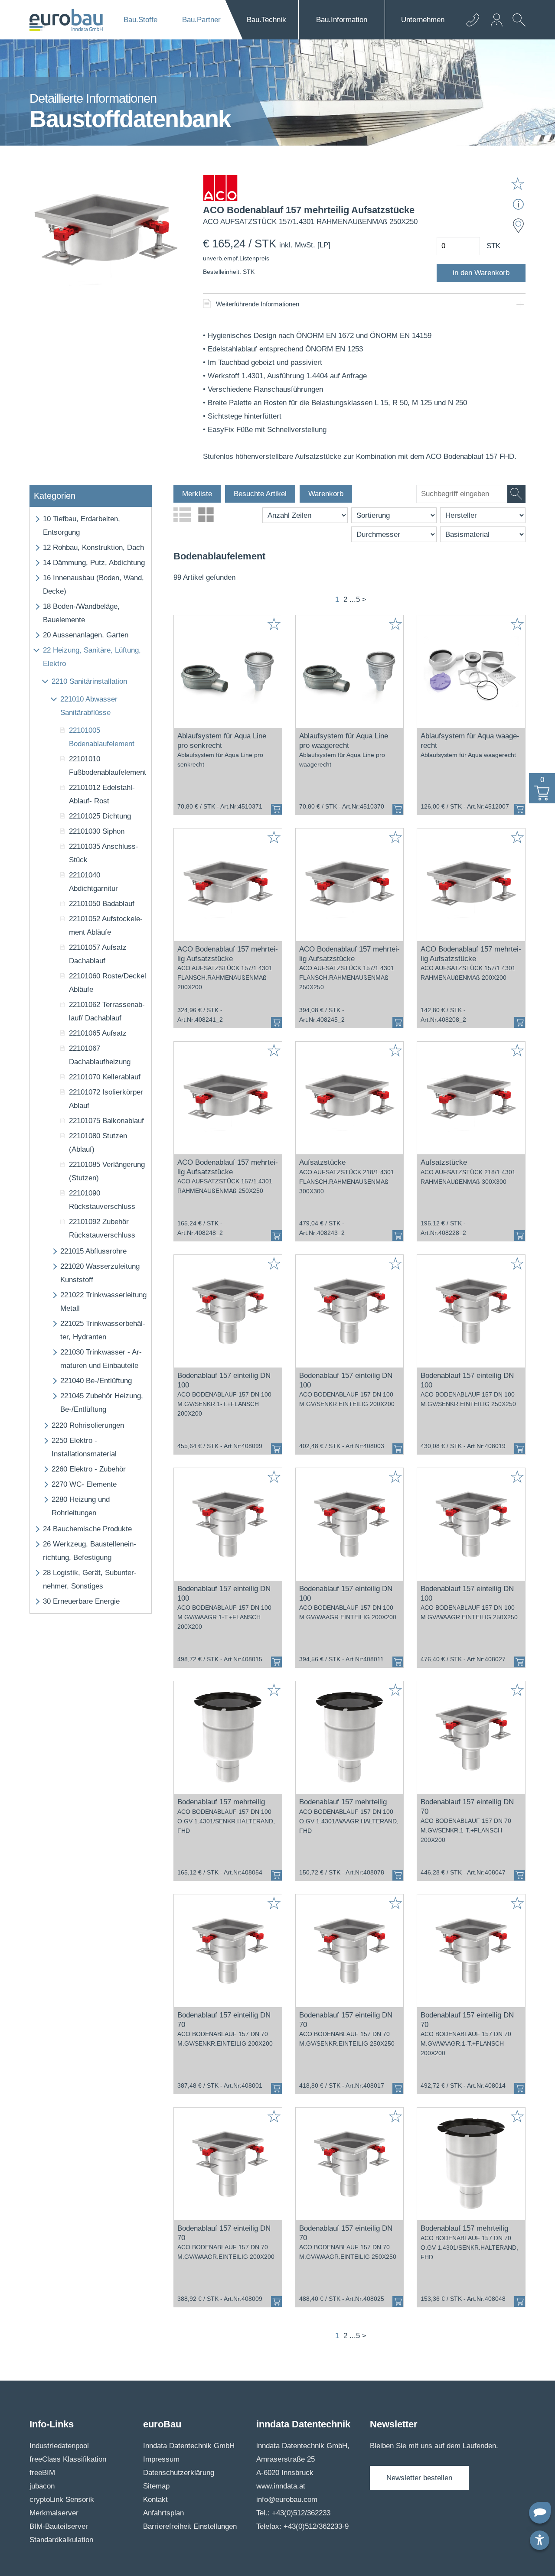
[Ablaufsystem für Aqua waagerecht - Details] (471, 672)
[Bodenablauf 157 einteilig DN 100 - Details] (228, 1311)
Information (342, 20)
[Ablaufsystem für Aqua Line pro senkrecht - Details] (228, 672)
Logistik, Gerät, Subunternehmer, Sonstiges (90, 1579)
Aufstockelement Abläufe (106, 926)
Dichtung (100, 816)
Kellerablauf (105, 1077)
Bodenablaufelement (102, 737)
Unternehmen (423, 20)
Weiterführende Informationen (258, 304)
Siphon (97, 831)
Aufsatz (98, 1033)
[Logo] (66, 20)
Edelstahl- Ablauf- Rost (102, 794)
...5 (355, 599)
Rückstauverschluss (102, 1200)
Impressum (161, 2459)
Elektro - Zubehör (89, 1469)
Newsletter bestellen (419, 2478)
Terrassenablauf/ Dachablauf (107, 1011)
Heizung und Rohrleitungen (81, 1506)
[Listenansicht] (182, 515)
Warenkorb (326, 494)
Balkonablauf (106, 1121)
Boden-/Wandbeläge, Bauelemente (81, 613)
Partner (201, 20)
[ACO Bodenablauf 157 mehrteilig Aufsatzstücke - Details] (228, 885)
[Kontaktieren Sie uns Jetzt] (473, 20)
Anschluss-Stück (104, 853)
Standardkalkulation (61, 2540)
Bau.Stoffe (140, 20)
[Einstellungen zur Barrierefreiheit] (540, 2540)
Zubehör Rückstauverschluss (102, 1228)
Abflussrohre (93, 1251)
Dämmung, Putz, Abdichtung (94, 563)
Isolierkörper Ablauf (106, 1099)
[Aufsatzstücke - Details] (350, 1098)
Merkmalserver (54, 2513)
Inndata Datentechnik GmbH (189, 2446)
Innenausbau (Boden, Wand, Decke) (93, 585)
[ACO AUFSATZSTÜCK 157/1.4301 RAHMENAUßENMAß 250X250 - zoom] (105, 232)
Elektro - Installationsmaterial (84, 1447)
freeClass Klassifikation (68, 2459)
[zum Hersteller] (220, 190)
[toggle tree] (36, 519)
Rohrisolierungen (88, 1425)
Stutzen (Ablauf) (98, 1143)
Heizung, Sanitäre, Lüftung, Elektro (92, 657)
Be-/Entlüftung (96, 1381)
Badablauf (102, 904)
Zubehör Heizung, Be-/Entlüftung (102, 1403)
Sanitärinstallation (89, 681)
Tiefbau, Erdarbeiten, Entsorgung (82, 526)
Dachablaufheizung (100, 1055)
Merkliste (197, 494)
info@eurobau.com (287, 2500)
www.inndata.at (281, 2486)
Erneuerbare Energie (81, 1601)
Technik (266, 20)
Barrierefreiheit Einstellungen (190, 2526)
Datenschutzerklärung (179, 2473)
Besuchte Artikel (260, 494)
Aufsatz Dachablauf (98, 954)
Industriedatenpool (59, 2446)
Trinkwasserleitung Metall (103, 1302)
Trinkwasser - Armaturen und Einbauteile (101, 1359)
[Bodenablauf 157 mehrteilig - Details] (228, 1738)
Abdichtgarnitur (93, 882)
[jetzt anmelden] (497, 20)
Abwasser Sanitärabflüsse (89, 706)
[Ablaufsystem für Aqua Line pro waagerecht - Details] (350, 672)
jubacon (42, 2486)
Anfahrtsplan (163, 2513)
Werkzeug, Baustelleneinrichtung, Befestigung (90, 1551)
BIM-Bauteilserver (59, 2526)
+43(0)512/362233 (301, 2513)
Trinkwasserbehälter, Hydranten (103, 1330)
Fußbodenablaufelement (108, 766)
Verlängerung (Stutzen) (107, 1171)
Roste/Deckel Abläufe (108, 983)
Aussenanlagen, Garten (86, 635)
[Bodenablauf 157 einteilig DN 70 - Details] (471, 1738)
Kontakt (155, 2500)
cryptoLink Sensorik (62, 2500)
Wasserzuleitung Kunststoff (100, 1273)
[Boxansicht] (206, 515)
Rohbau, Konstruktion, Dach (93, 547)
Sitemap (156, 2486)
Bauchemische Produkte (87, 1529)
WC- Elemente (84, 1484)
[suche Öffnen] (517, 26)
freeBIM (42, 2473)
